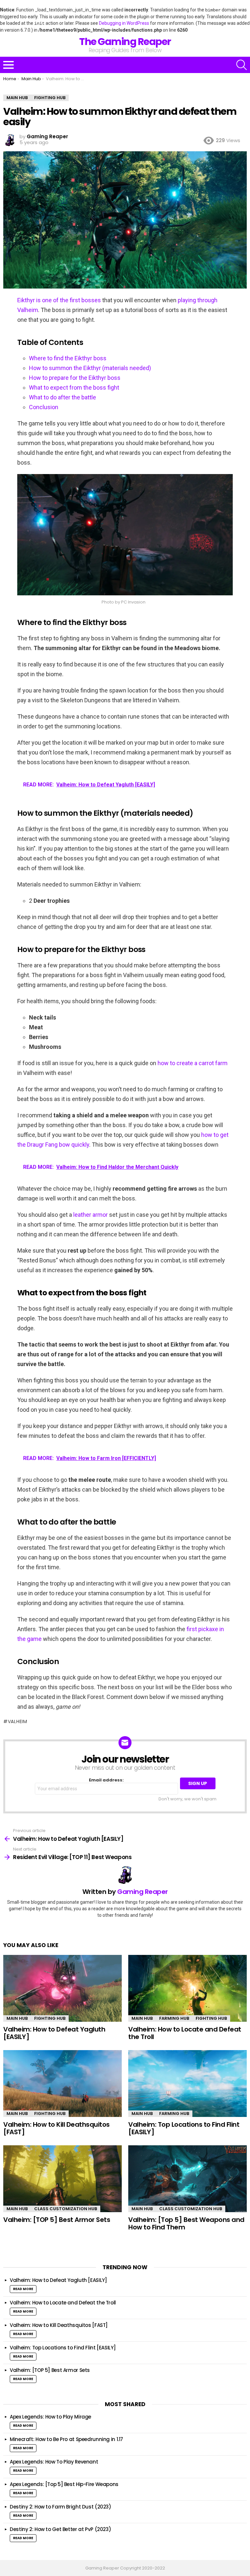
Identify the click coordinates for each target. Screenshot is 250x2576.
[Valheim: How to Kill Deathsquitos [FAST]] (62, 2084)
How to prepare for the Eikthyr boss (75, 378)
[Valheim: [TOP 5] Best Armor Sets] (62, 2179)
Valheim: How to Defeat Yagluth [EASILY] (54, 2033)
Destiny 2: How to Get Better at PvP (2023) (60, 2529)
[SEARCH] (242, 65)
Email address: (106, 1780)
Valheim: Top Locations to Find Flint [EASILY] (184, 2128)
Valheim (18, 1721)
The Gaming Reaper (125, 42)
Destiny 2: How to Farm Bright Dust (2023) (61, 2507)
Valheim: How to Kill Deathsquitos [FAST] (56, 2128)
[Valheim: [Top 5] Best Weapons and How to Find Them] (187, 2179)
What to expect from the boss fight (74, 387)
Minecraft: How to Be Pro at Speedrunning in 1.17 (66, 2439)
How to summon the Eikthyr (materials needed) (90, 368)
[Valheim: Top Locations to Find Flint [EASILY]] (187, 2084)
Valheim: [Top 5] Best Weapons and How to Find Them (186, 2223)
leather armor (90, 1215)
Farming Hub (174, 2018)
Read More (23, 2289)
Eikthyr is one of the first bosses (59, 300)
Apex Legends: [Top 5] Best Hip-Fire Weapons (64, 2484)
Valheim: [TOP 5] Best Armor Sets (57, 2220)
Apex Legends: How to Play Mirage (51, 2417)
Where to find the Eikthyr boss (68, 358)
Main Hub (17, 2018)
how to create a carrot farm (193, 1063)
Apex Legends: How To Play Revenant (55, 2462)
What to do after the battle (62, 397)
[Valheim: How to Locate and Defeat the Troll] (187, 1988)
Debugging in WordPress (124, 23)
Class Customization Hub (66, 2209)
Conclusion (44, 407)
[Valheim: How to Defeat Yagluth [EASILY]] (62, 1988)
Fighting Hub (50, 2018)
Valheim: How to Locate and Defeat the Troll (185, 2033)
